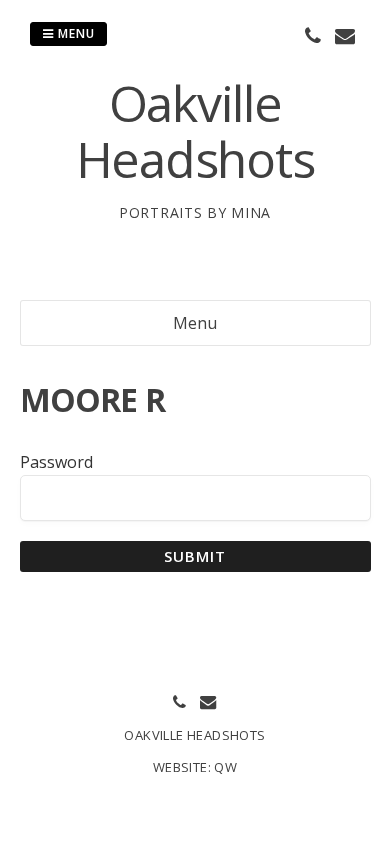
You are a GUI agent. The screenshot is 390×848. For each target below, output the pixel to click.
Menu (74, 33)
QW (225, 767)
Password (56, 462)
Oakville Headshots (195, 131)
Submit (195, 556)
